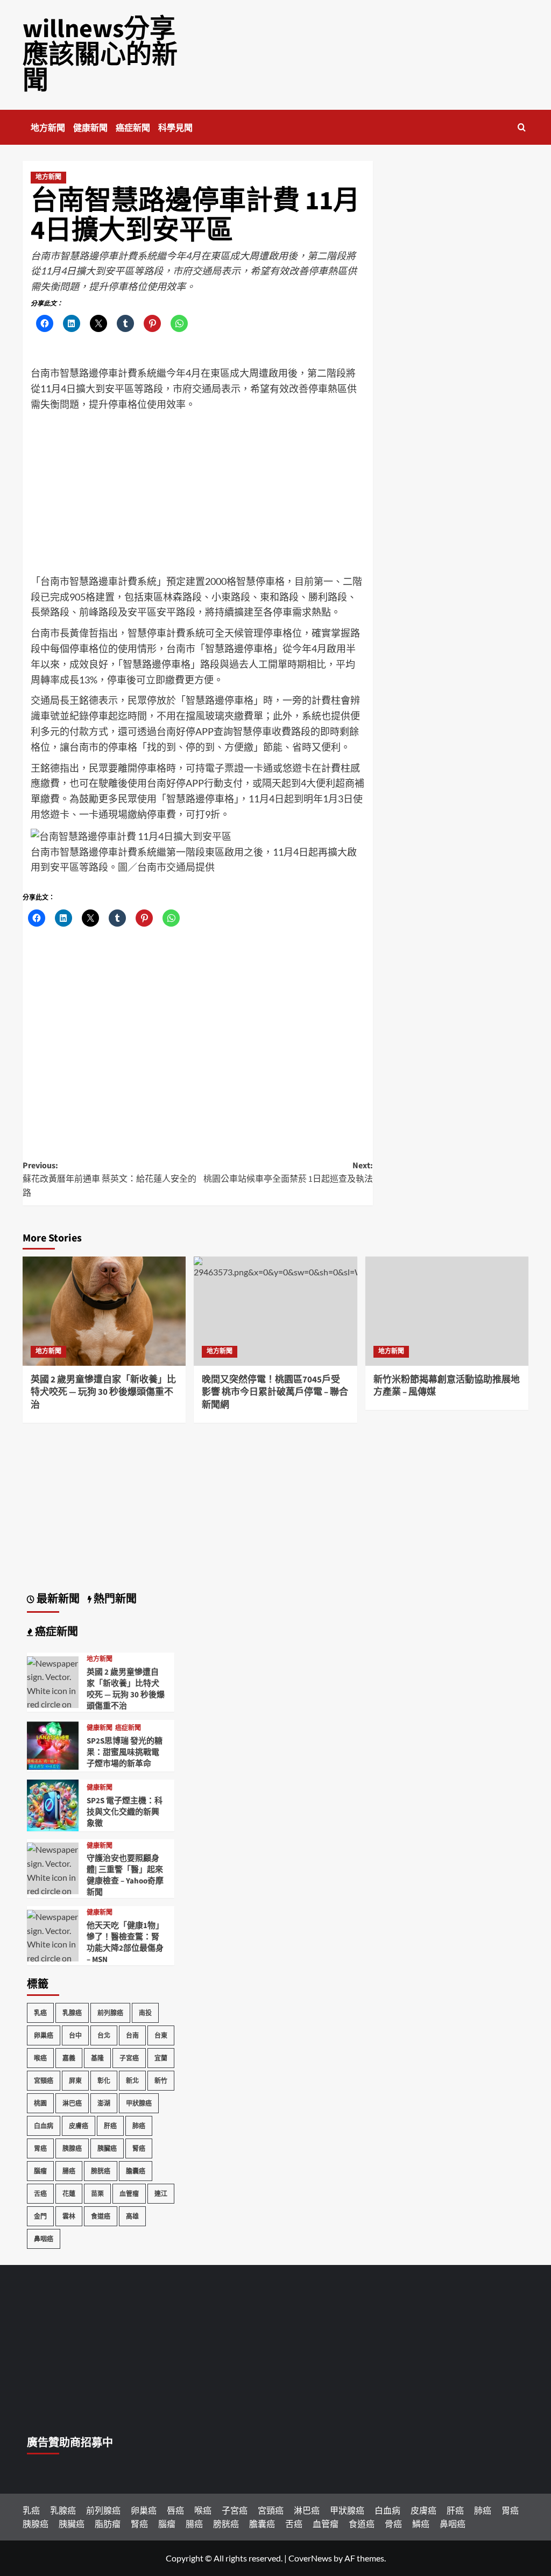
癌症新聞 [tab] (55, 1632)
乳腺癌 (72, 2013)
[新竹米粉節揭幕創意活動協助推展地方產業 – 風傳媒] (447, 1311)
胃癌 (40, 2148)
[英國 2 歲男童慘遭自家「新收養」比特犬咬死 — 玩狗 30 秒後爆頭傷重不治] (104, 1311)
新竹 (161, 2081)
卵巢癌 (44, 2035)
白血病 (44, 2126)
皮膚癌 (79, 2126)
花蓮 (69, 2194)
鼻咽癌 (44, 2239)
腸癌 (69, 2171)
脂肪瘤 (108, 2524)
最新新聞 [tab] (57, 1599)
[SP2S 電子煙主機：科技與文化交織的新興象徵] (53, 1804)
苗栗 (97, 2194)
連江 (161, 2194)
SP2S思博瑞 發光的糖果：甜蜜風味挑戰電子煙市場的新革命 (125, 1752)
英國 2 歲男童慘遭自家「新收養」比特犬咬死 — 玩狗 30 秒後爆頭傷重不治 (103, 1393)
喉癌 (40, 2058)
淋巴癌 (72, 2103)
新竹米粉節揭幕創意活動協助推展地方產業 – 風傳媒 (447, 1386)
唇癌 (175, 2510)
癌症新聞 (133, 128)
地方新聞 (48, 128)
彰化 (104, 2081)
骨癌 (393, 2524)
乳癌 (40, 2013)
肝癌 (110, 2126)
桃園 (40, 2103)
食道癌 (101, 2216)
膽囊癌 (136, 2171)
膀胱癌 (101, 2171)
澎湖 (104, 2103)
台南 (132, 2035)
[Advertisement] (198, 493)
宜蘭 (161, 2058)
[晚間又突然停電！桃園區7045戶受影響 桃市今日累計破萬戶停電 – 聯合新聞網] (275, 1311)
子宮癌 (129, 2058)
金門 (40, 2216)
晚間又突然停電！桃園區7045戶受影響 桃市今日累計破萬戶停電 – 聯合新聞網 (275, 1393)
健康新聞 (90, 128)
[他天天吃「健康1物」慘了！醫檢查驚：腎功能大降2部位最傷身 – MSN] (53, 1957)
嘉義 (69, 2058)
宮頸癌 (44, 2081)
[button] (522, 127)
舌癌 (40, 2194)
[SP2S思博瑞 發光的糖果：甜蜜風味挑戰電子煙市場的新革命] (53, 1744)
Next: (288, 1173)
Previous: (110, 1179)
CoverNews (310, 2558)
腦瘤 (40, 2171)
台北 (104, 2035)
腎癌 (139, 2148)
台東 (161, 2035)
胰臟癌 (107, 2148)
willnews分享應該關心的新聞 (100, 55)
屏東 (75, 2081)
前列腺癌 (110, 2013)
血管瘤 (129, 2194)
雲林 (69, 2216)
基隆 (97, 2058)
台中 (75, 2035)
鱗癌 (421, 2524)
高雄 (132, 2216)
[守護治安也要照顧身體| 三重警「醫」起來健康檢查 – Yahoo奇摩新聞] (53, 1890)
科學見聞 (175, 128)
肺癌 (139, 2126)
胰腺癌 (72, 2148)
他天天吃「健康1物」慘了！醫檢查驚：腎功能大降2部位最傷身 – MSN (125, 1943)
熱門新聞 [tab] (114, 1599)
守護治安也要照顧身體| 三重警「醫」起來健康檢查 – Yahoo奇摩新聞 (125, 1875)
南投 (145, 2013)
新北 (132, 2081)
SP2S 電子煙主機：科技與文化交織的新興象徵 (125, 1812)
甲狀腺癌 (139, 2103)
